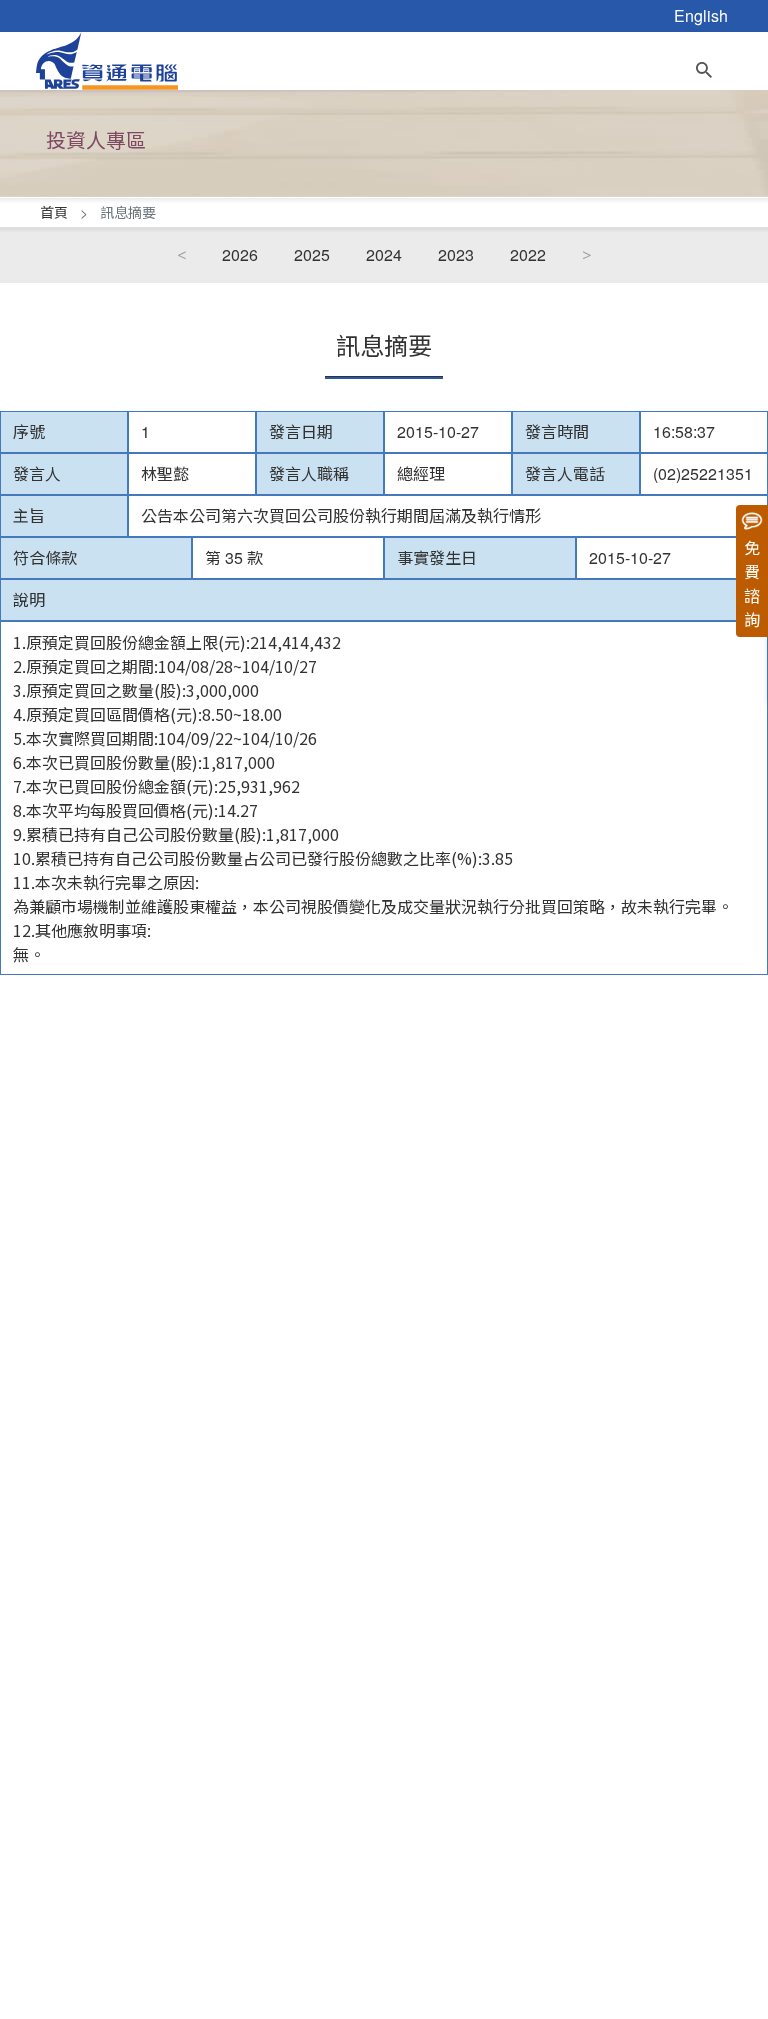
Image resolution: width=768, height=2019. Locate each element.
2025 (312, 254)
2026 (240, 254)
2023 (456, 254)
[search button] (704, 65)
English (701, 15)
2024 (384, 254)
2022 (528, 254)
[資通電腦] (107, 58)
